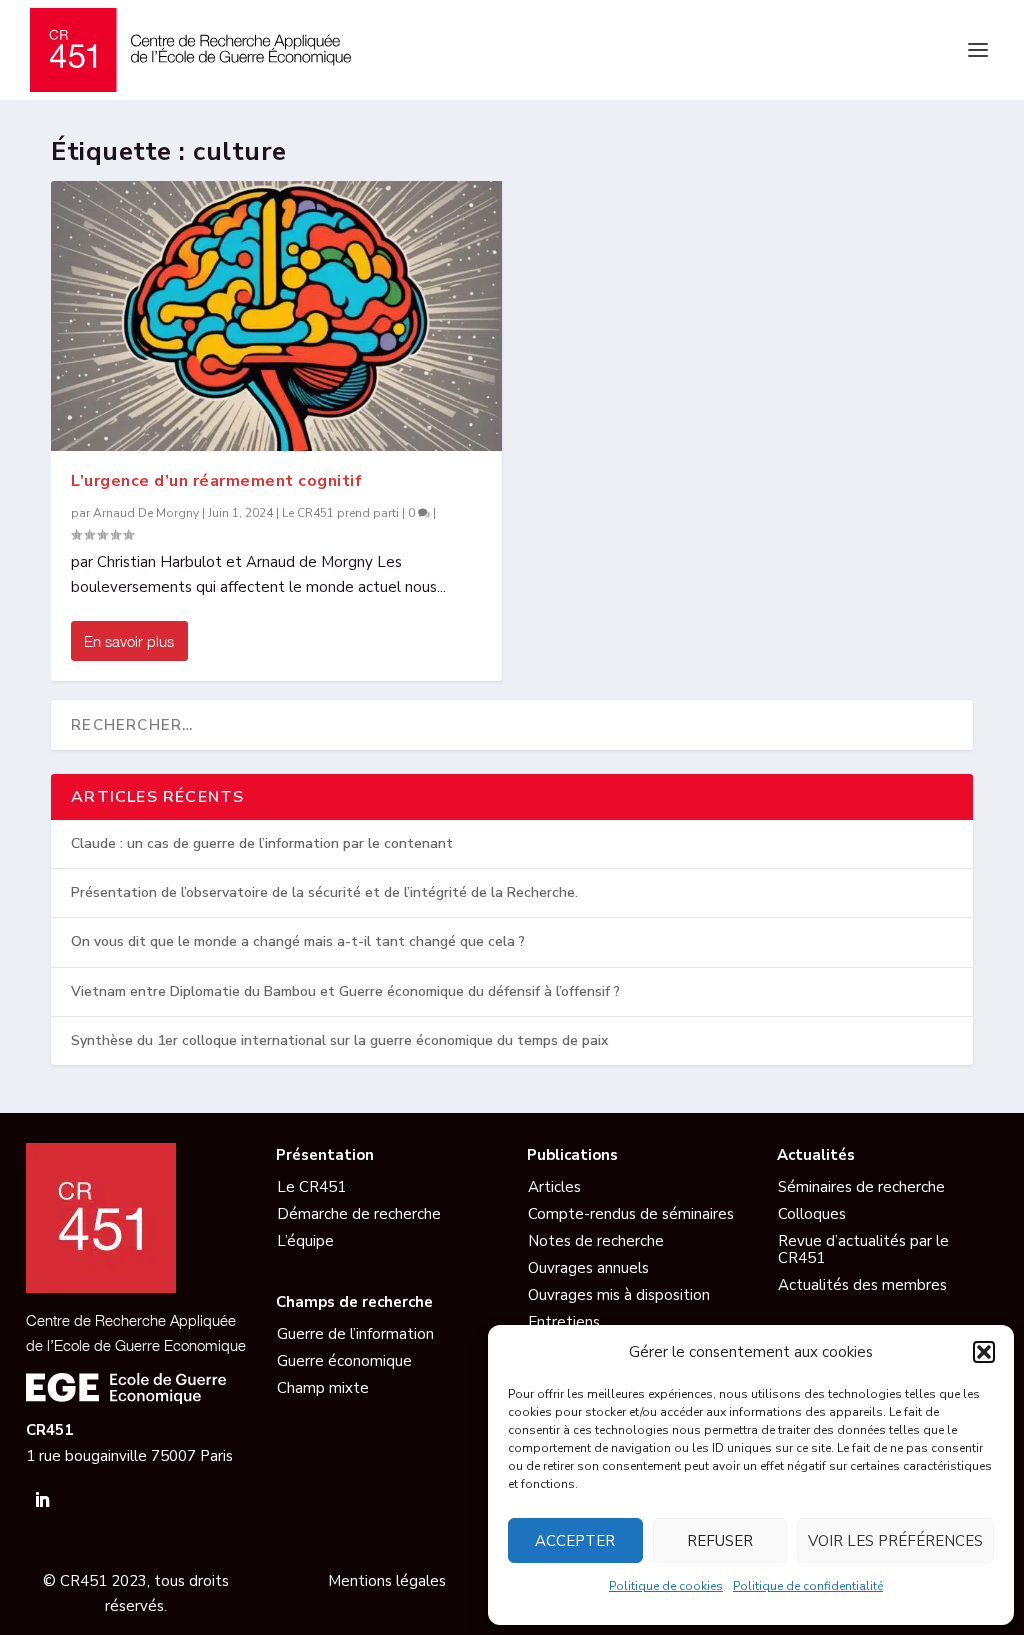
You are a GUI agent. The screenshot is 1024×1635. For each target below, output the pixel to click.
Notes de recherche (596, 1241)
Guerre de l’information (355, 1334)
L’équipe (305, 1241)
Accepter (575, 1541)
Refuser (720, 1541)
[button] (984, 1352)
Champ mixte (323, 1388)
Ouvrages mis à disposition (619, 1295)
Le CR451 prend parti (340, 513)
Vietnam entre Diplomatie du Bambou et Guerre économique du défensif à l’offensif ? (345, 991)
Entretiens (564, 1322)
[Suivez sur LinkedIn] (42, 1500)
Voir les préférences (895, 1541)
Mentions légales (387, 1581)
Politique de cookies (666, 1586)
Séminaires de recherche (861, 1187)
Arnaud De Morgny (146, 513)
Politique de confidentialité (808, 1586)
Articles (554, 1187)
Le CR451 (311, 1187)
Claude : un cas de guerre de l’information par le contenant (262, 843)
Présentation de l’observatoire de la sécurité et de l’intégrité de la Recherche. (324, 892)
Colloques (812, 1214)
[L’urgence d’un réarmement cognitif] (276, 316)
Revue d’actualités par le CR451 (863, 1249)
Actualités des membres (862, 1285)
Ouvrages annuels (588, 1268)
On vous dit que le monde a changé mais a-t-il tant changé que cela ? (298, 941)
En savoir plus (129, 641)
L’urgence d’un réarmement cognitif (216, 481)
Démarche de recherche (359, 1214)
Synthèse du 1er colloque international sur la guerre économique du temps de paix (339, 1040)
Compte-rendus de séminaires (631, 1214)
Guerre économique (344, 1361)
